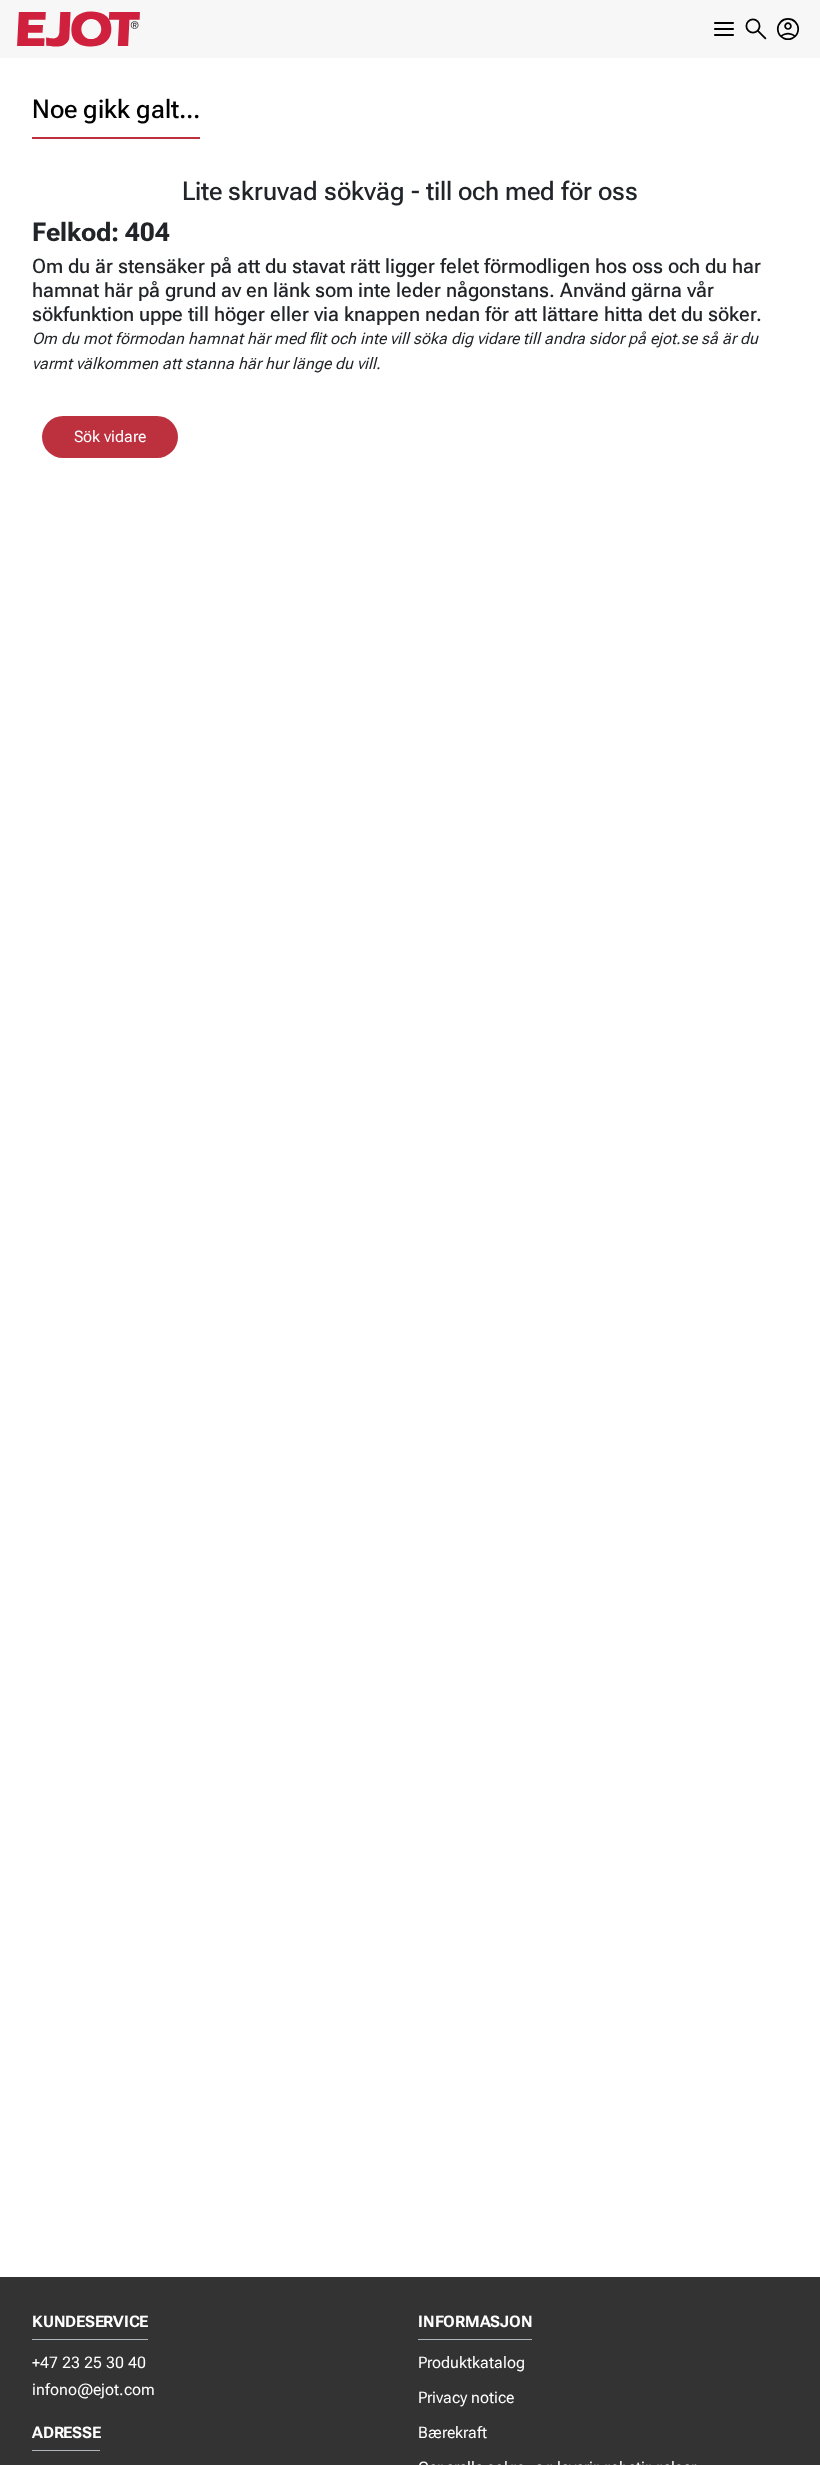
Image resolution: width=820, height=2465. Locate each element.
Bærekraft (452, 2432)
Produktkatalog (471, 2362)
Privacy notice (466, 2397)
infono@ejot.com (93, 2389)
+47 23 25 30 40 (89, 2362)
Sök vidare (110, 436)
